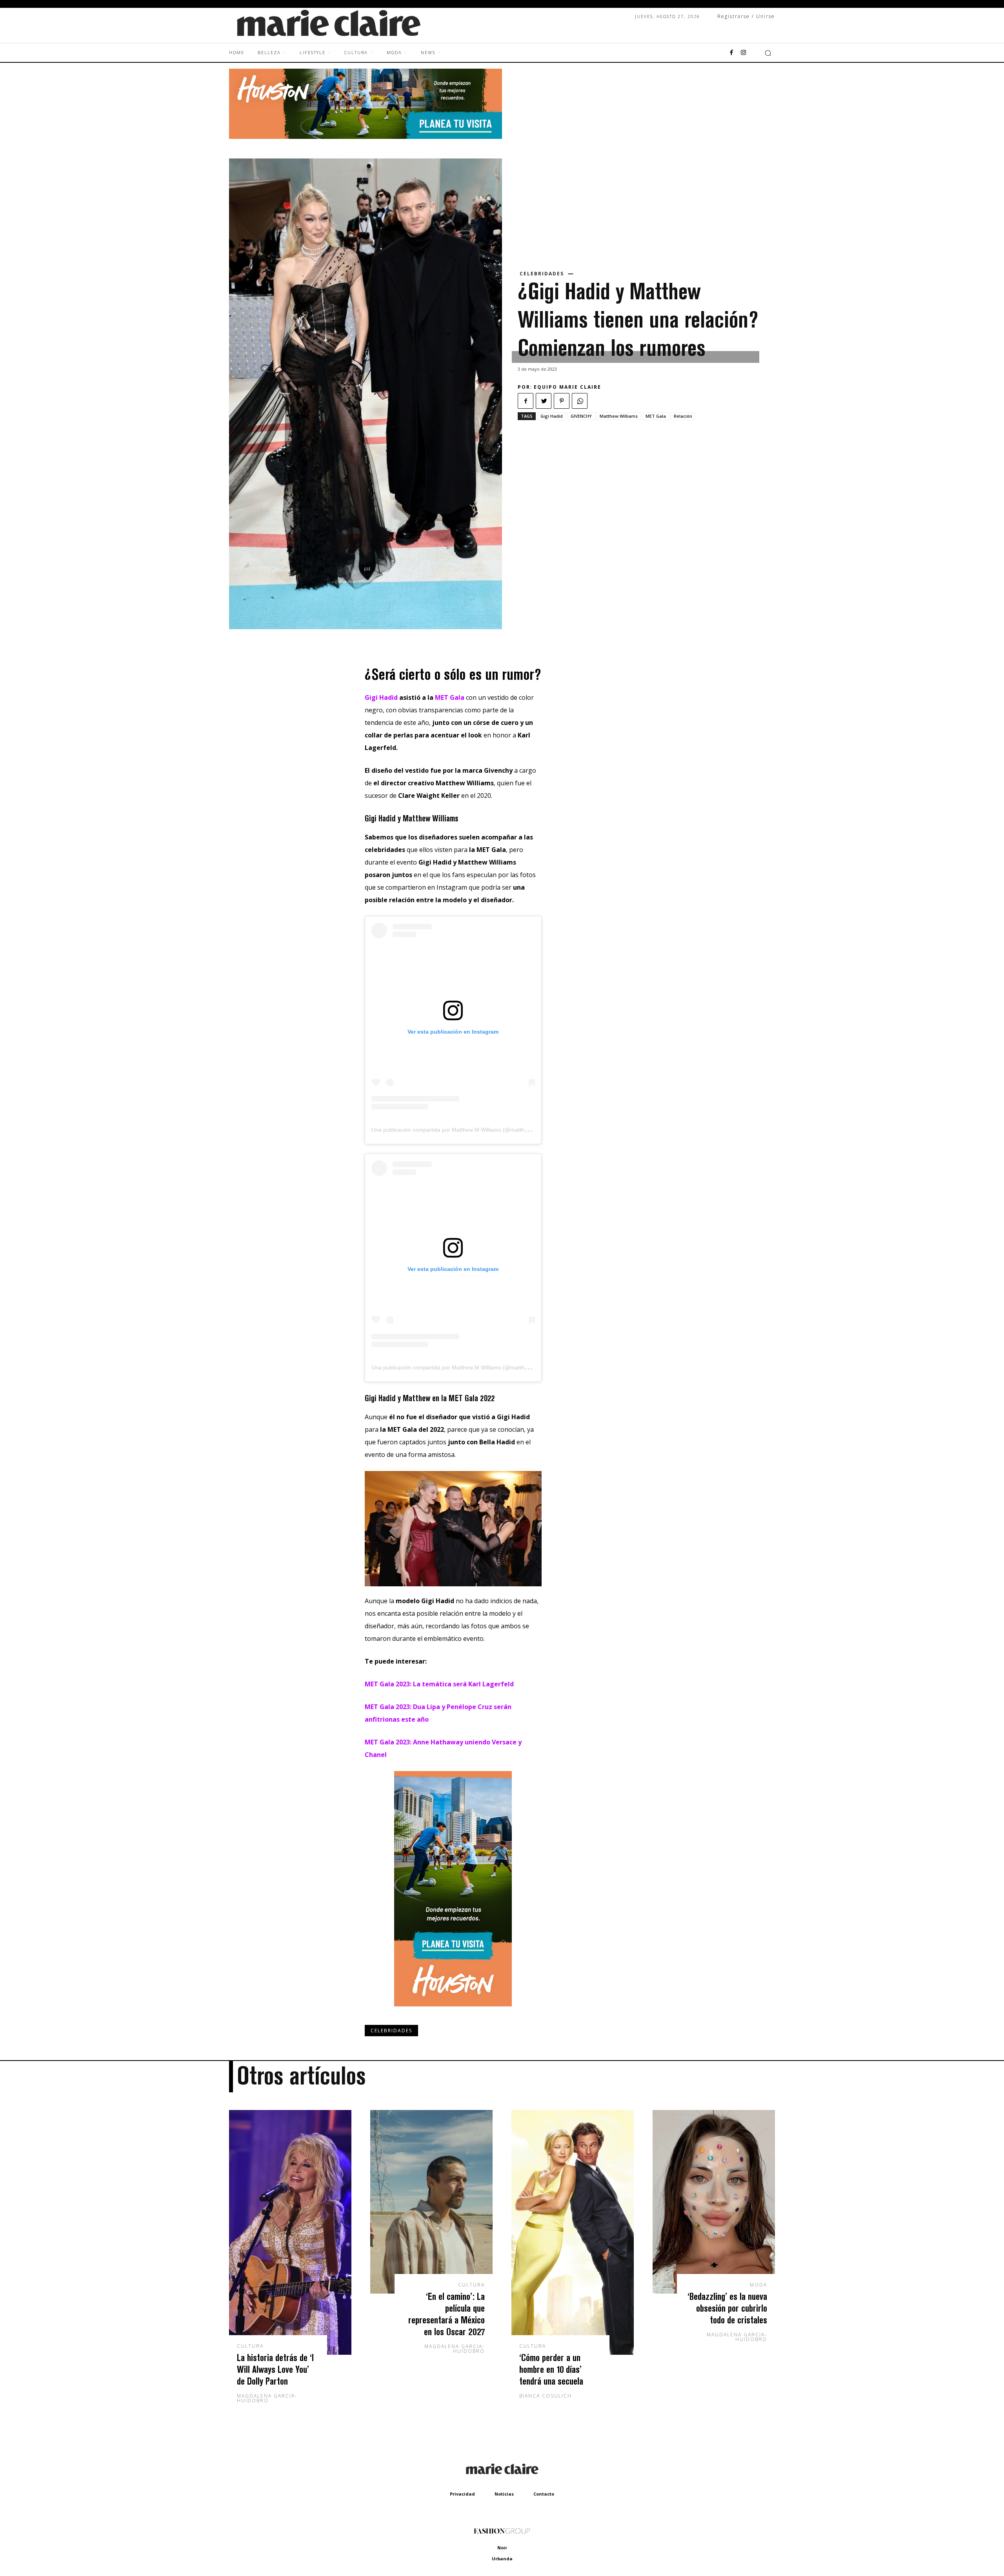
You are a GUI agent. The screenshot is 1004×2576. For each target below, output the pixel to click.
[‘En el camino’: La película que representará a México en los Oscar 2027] (431, 2202)
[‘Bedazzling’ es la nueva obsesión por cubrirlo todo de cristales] (714, 2202)
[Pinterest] (562, 401)
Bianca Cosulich (546, 2396)
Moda (758, 2285)
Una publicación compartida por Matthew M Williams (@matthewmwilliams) (464, 1130)
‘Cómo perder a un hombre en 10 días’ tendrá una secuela (551, 2369)
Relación (683, 416)
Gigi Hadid (552, 416)
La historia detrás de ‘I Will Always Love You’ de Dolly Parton (275, 2369)
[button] (768, 53)
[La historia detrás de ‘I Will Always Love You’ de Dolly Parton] (290, 2232)
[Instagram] (743, 53)
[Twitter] (544, 401)
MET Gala (656, 416)
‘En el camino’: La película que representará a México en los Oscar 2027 (447, 2314)
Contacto (544, 2494)
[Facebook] (731, 53)
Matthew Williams (619, 416)
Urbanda (502, 2559)
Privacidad (462, 2494)
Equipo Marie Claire (567, 387)
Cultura (250, 2346)
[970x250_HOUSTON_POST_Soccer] (366, 137)
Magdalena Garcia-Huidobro (267, 2398)
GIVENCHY (581, 416)
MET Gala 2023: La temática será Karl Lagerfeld (439, 1684)
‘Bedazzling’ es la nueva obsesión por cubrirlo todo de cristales (727, 2308)
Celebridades (542, 274)
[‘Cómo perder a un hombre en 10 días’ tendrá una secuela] (573, 2232)
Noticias (504, 2494)
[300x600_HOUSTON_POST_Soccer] (453, 2012)
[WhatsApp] (580, 401)
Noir (502, 2548)
